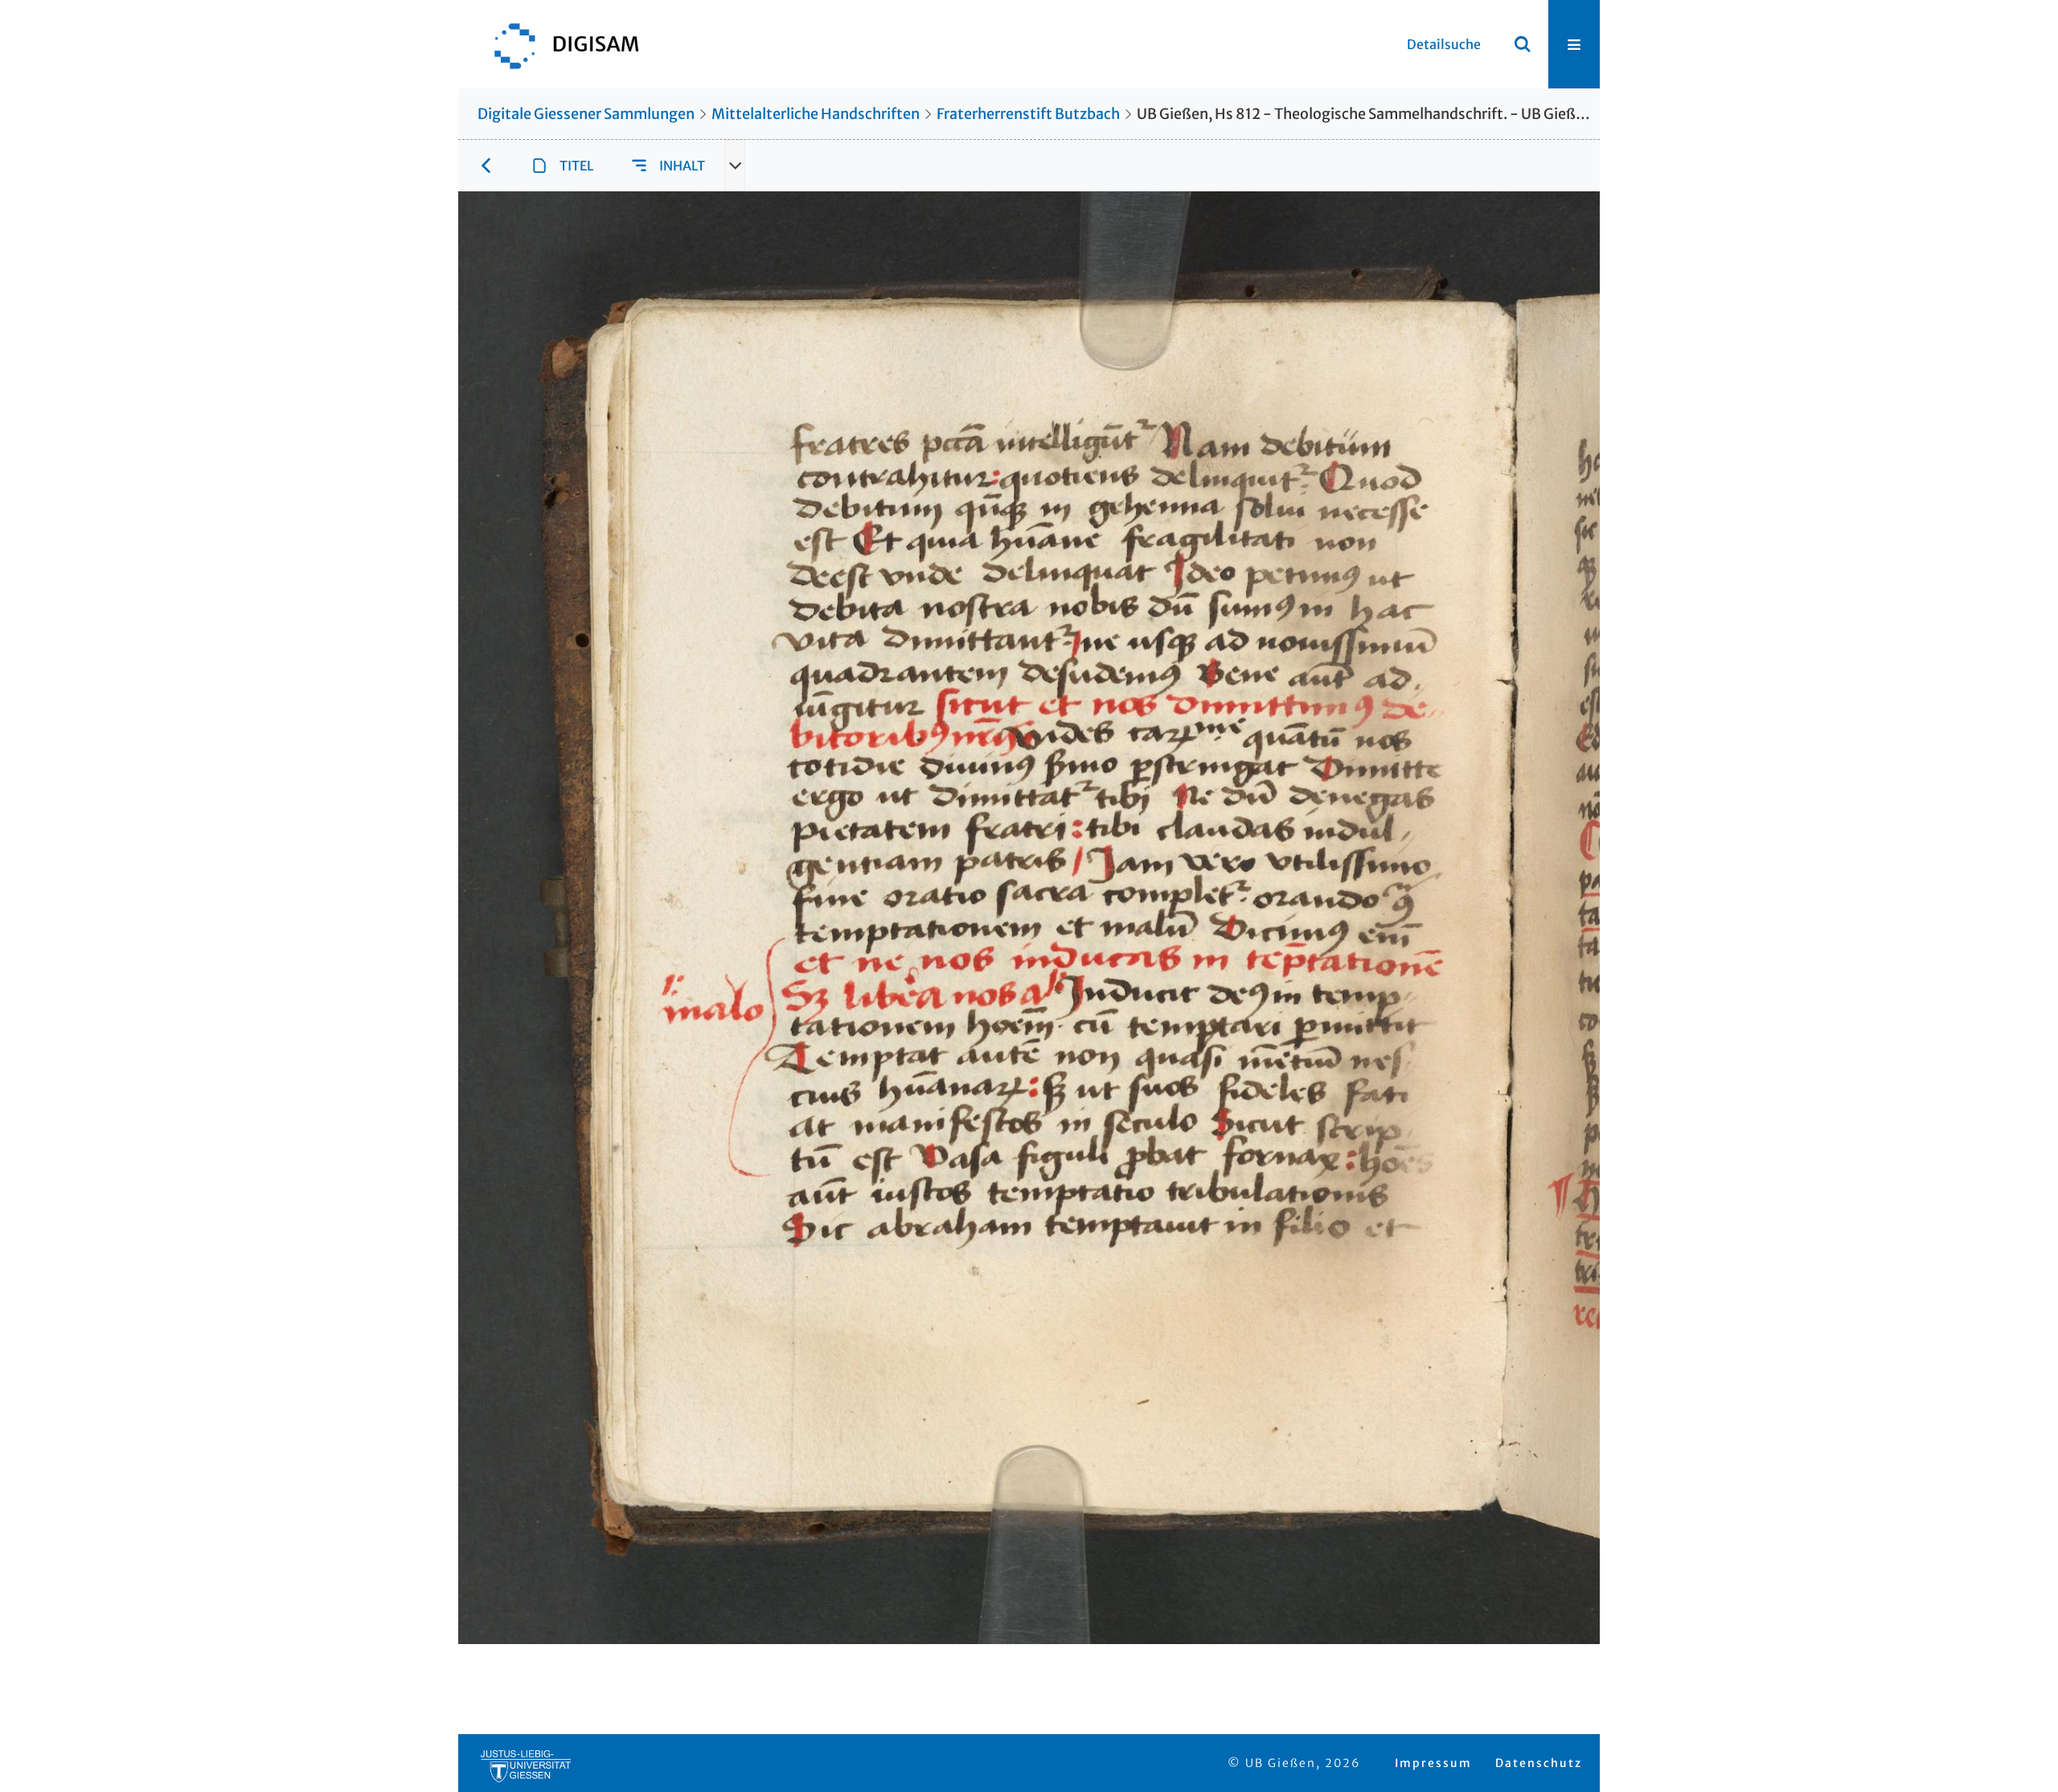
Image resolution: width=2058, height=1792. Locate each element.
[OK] (1523, 44)
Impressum (1433, 1763)
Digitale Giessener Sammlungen (586, 114)
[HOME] (559, 44)
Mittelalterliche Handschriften (816, 114)
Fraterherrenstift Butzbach (1028, 114)
